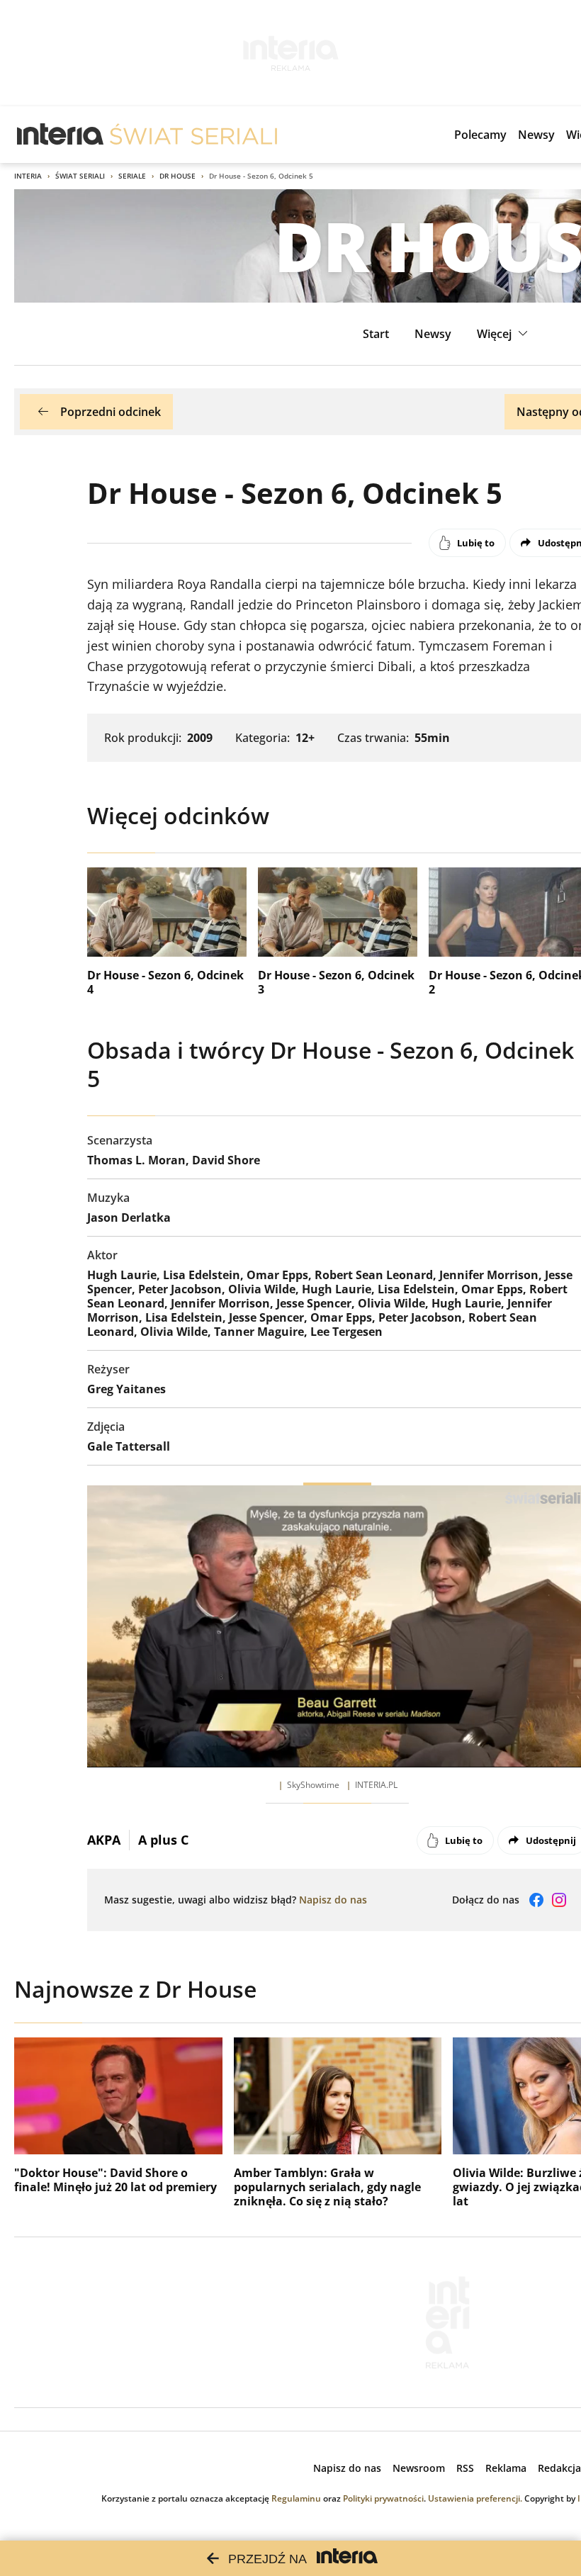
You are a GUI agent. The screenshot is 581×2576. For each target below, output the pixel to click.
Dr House (177, 176)
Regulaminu (296, 2498)
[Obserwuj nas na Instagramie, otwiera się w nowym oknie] (559, 1900)
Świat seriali (80, 176)
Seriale (132, 176)
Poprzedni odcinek (111, 412)
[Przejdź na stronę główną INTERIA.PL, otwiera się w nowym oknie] (61, 135)
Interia (28, 176)
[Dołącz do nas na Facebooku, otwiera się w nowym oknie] (536, 1900)
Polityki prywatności (383, 2498)
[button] (504, 334)
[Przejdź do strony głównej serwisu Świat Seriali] (193, 135)
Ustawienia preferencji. (475, 2498)
